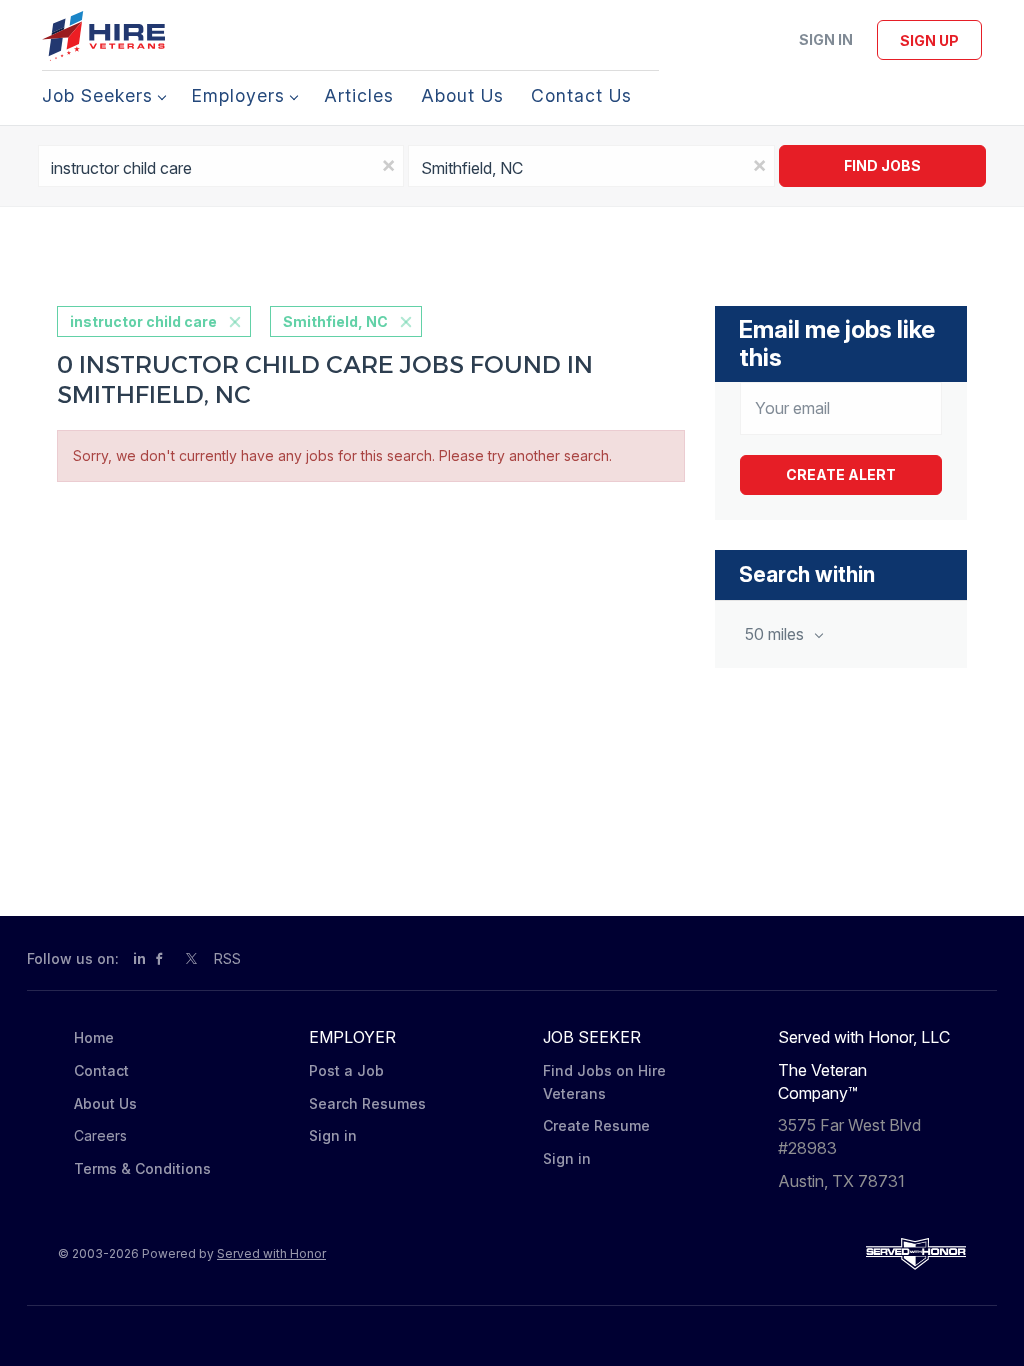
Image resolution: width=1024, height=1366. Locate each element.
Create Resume (596, 1125)
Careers (100, 1135)
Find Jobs (882, 165)
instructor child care (143, 321)
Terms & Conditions (142, 1168)
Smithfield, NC (335, 321)
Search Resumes (367, 1103)
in (139, 958)
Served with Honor (271, 1253)
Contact (101, 1070)
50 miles (776, 634)
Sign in (826, 39)
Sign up (929, 40)
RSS (227, 958)
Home (94, 1037)
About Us (105, 1103)
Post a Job (346, 1070)
